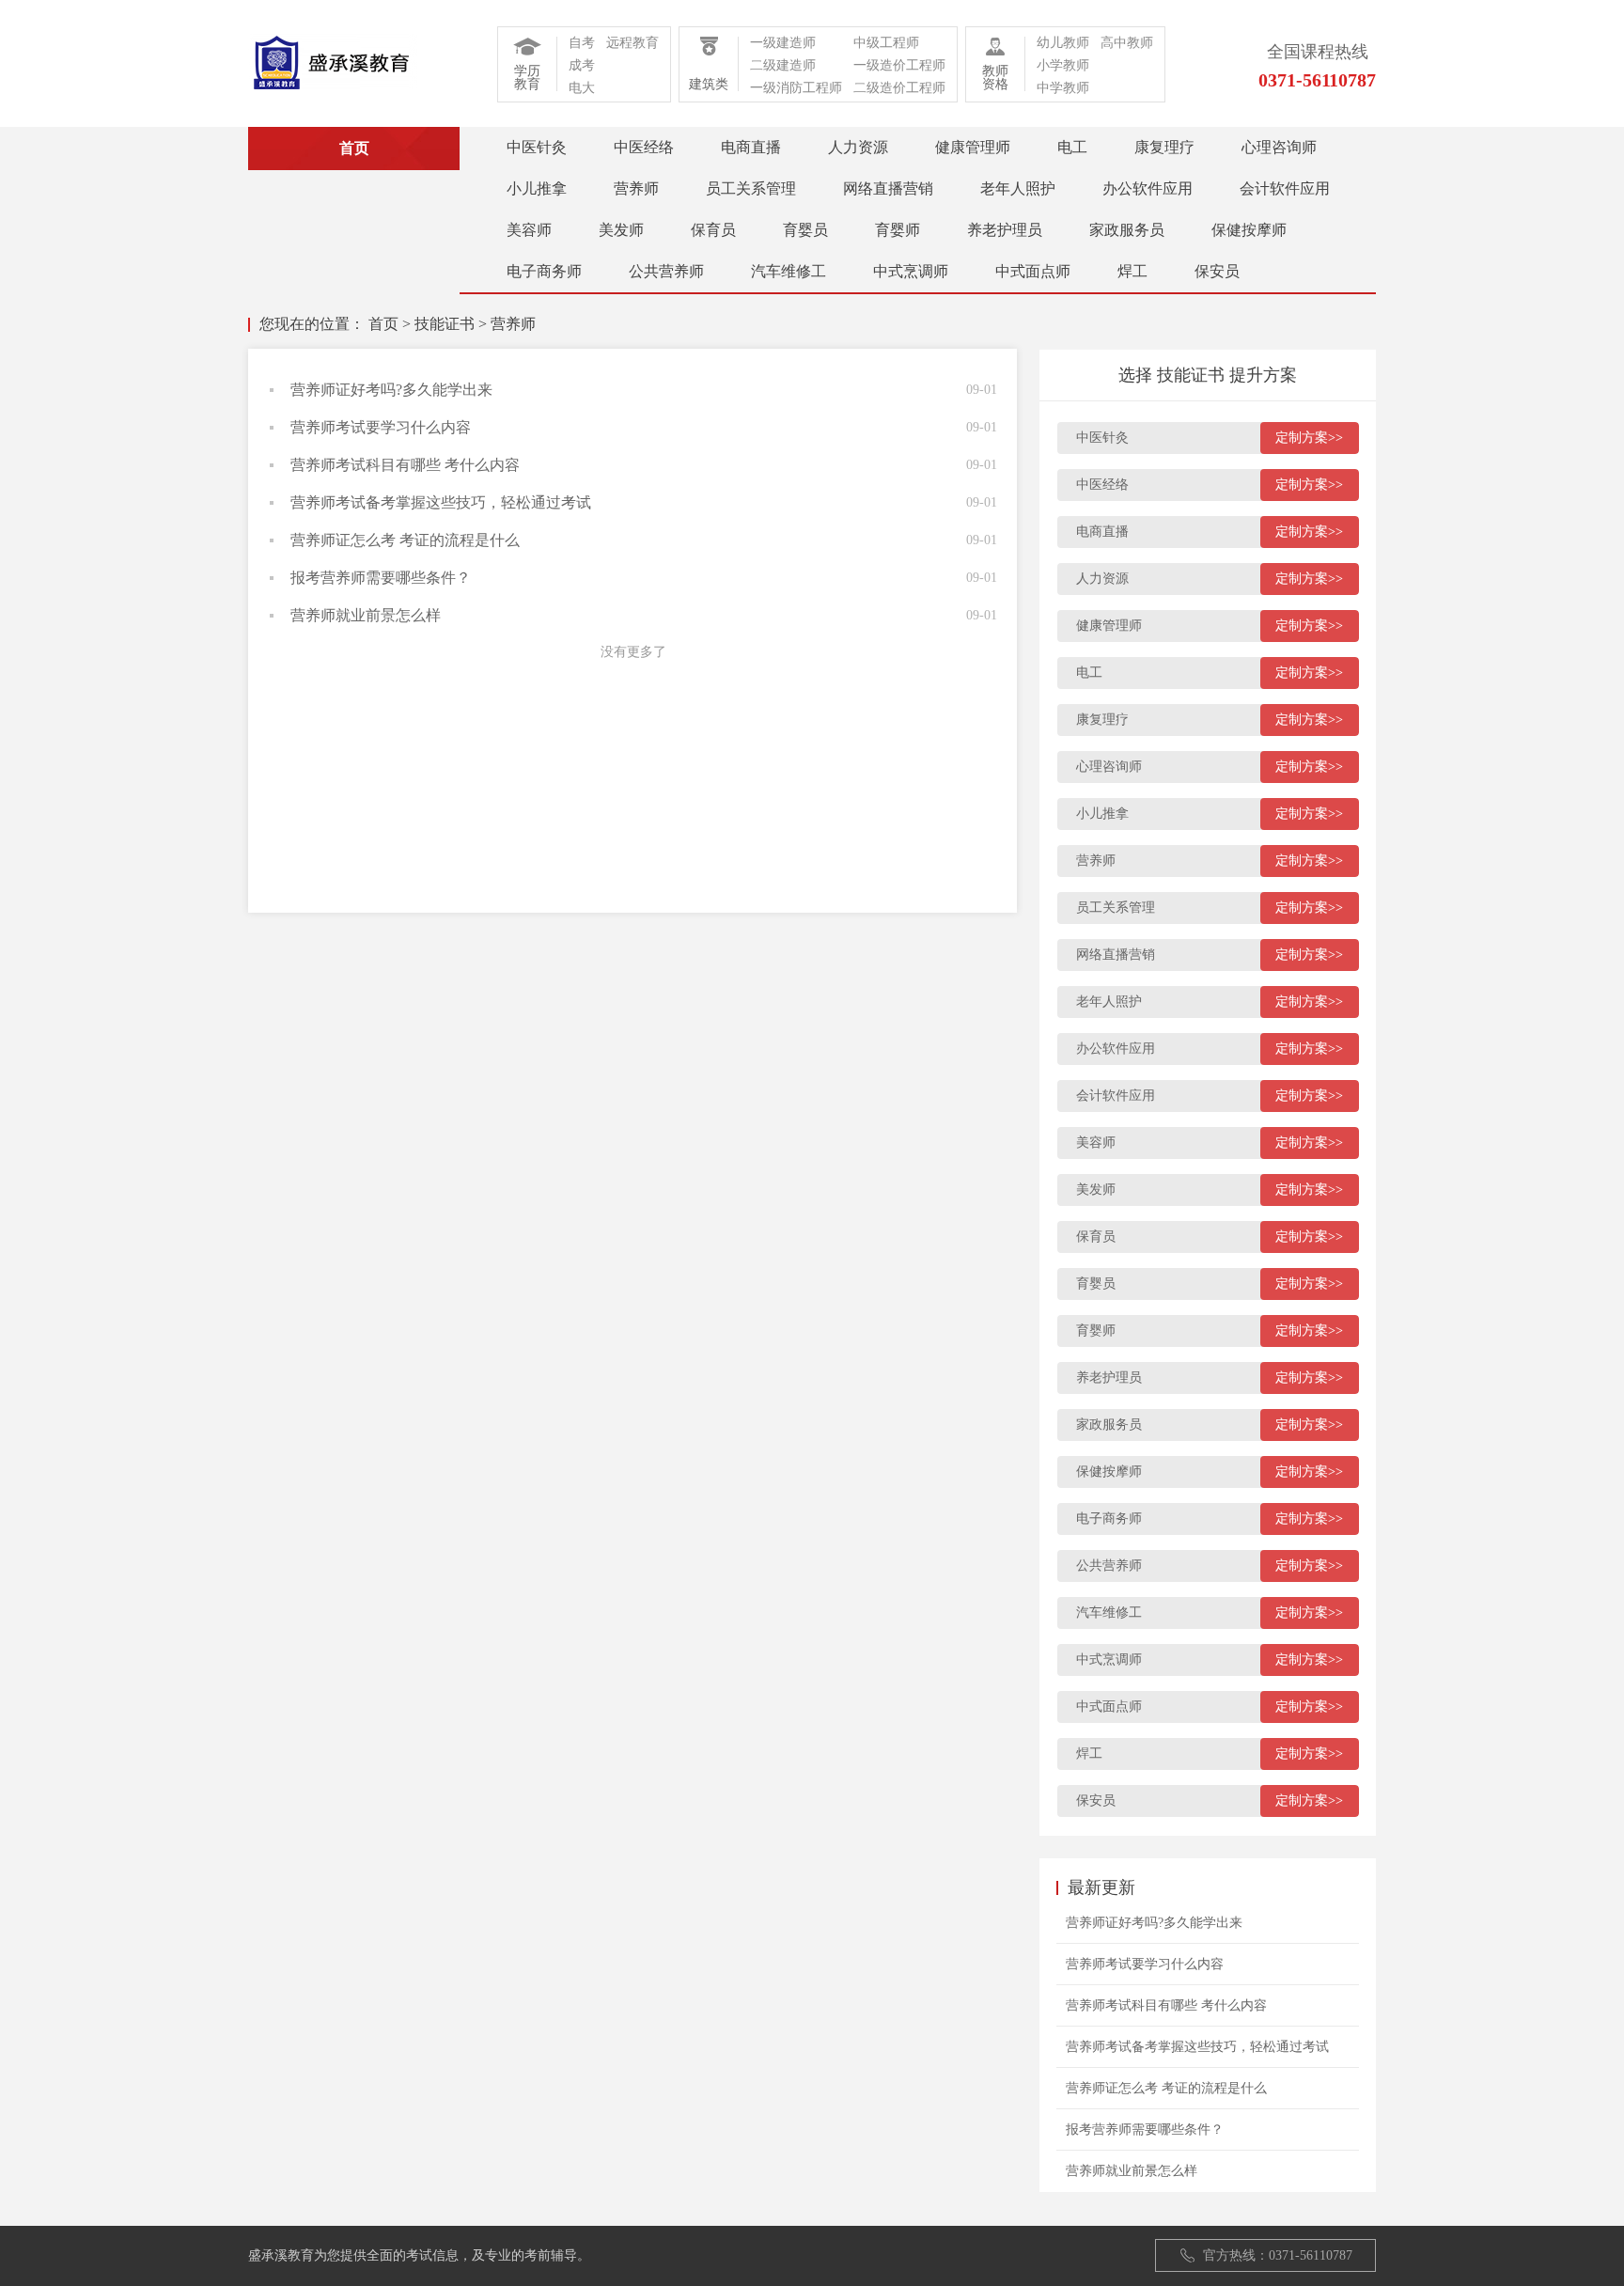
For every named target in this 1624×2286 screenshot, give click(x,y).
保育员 (713, 230)
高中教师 (1127, 43)
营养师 (636, 188)
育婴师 (898, 230)
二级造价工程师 (899, 88)
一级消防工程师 (796, 88)
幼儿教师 (1063, 43)
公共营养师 (666, 271)
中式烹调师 (911, 271)
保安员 (1217, 271)
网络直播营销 (888, 188)
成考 (582, 65)
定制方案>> (1309, 438)
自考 (582, 43)
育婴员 (805, 230)
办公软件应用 (1148, 188)
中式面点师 (1033, 271)
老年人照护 (1018, 188)
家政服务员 (1127, 230)
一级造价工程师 (899, 65)
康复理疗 (1164, 147)
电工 (1072, 147)
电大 (582, 88)
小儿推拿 (537, 188)
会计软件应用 (1285, 188)
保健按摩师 (1249, 230)
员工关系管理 (751, 188)
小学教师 (1063, 65)
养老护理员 (1005, 230)
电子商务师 (544, 271)
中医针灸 (537, 147)
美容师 (529, 230)
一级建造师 (783, 43)
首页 (383, 324)
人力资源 (858, 147)
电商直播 (751, 147)
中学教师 (1063, 88)
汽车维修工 (789, 271)
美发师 (621, 230)
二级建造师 (783, 65)
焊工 (1132, 271)
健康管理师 (973, 147)
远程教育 (632, 43)
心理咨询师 (1279, 147)
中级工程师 (886, 43)
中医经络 (644, 147)
